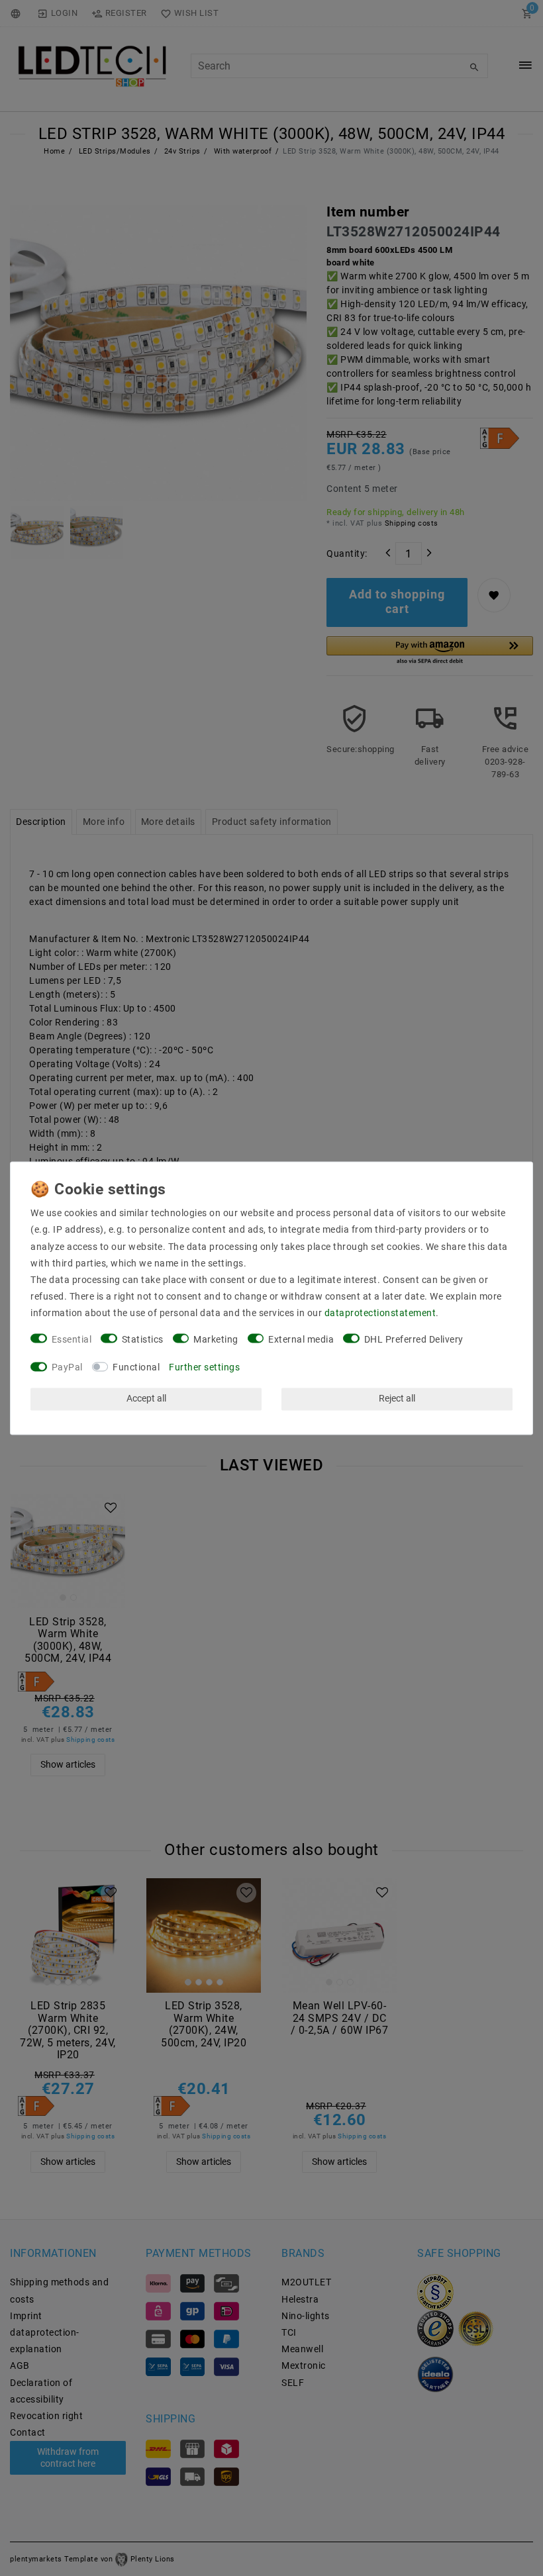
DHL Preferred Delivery (414, 1339)
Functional (136, 1368)
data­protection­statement (380, 1313)
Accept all (146, 1399)
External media (301, 1339)
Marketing (216, 1339)
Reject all (397, 1399)
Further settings (204, 1368)
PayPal (67, 1368)
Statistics (143, 1339)
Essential (72, 1339)
